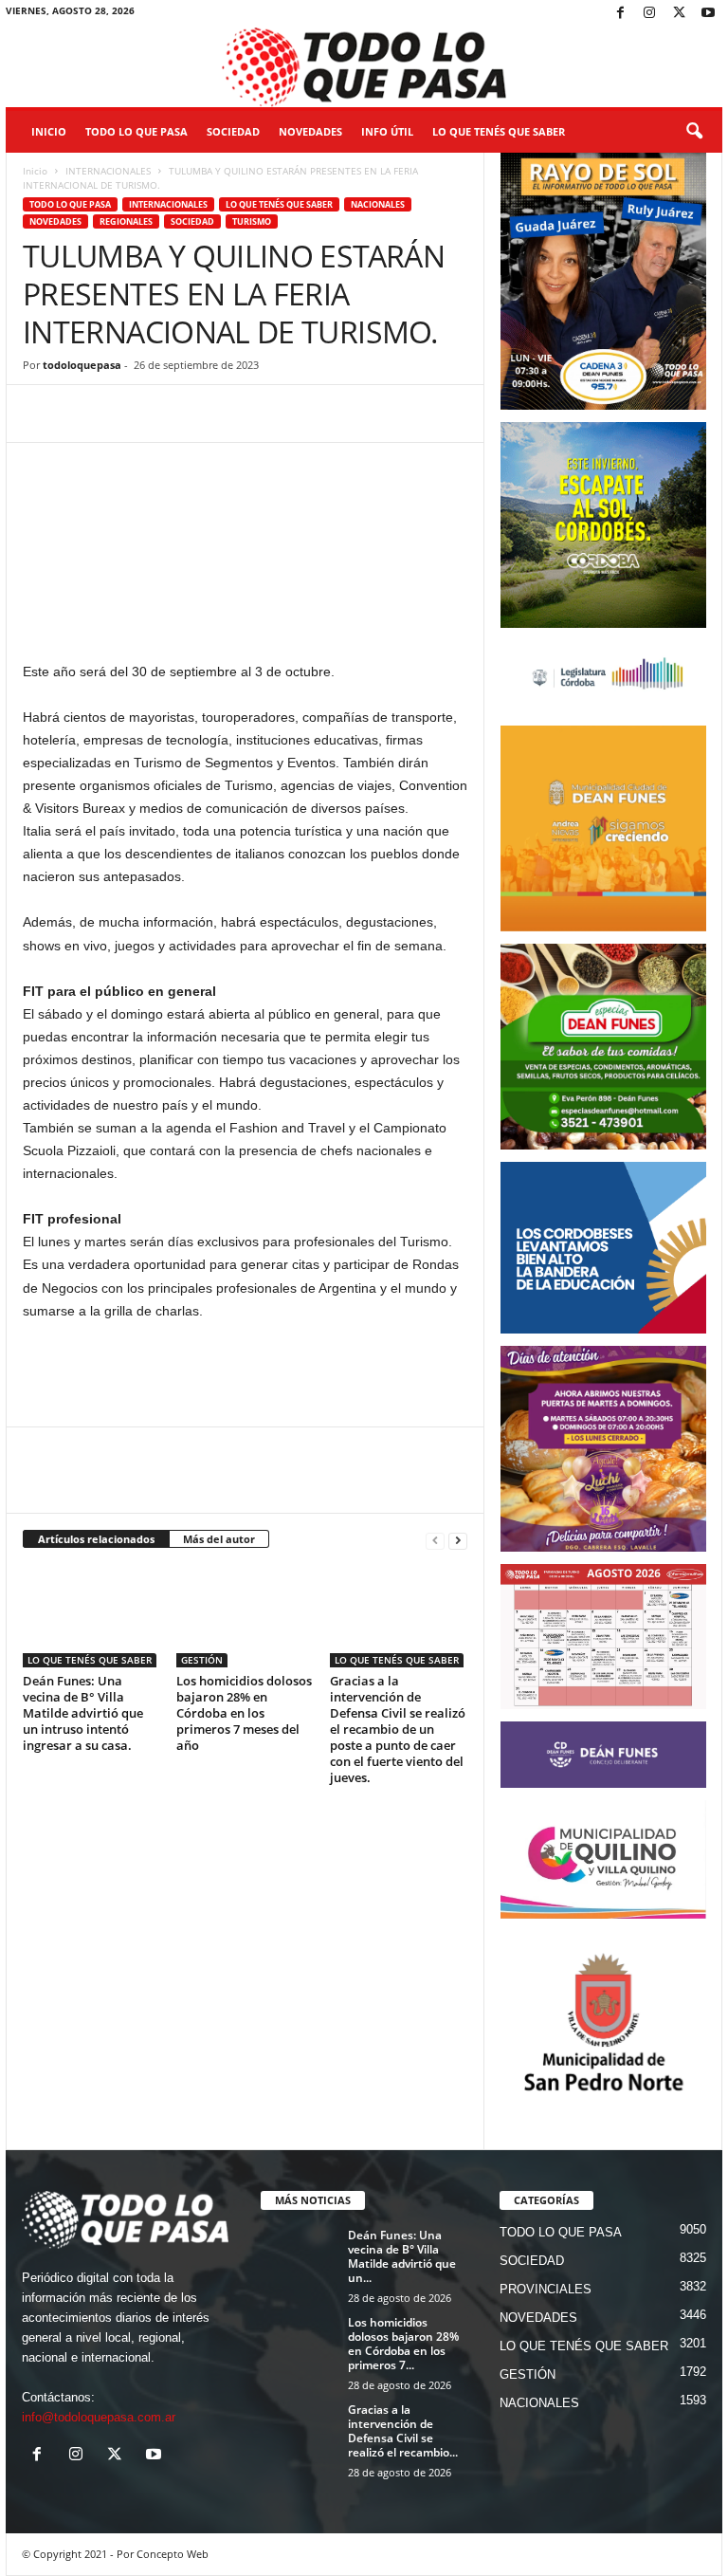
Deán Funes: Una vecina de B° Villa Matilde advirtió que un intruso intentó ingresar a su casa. (83, 1713)
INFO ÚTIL (387, 131)
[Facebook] (620, 14)
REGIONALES (126, 221)
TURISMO (252, 221)
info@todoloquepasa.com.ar (99, 2417)
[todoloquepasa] (364, 67)
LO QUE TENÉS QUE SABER (499, 131)
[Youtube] (708, 14)
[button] (694, 132)
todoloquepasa (82, 365)
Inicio (49, 131)
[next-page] (458, 1540)
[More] (304, 414)
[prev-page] (435, 1540)
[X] (679, 14)
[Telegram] (173, 414)
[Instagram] (649, 14)
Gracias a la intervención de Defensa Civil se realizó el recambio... (403, 2431)
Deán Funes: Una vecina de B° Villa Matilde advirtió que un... (402, 2256)
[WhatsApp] (129, 414)
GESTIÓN (202, 1660)
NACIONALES (378, 204)
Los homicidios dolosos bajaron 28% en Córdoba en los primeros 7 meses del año (244, 1713)
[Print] (260, 414)
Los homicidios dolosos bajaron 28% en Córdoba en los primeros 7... (403, 2344)
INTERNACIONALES (108, 171)
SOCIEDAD (233, 131)
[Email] (216, 414)
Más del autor (219, 1539)
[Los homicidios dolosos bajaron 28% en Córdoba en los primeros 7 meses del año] (245, 1616)
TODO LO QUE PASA (136, 131)
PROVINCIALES (546, 2289)
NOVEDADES (310, 131)
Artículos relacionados (96, 1539)
